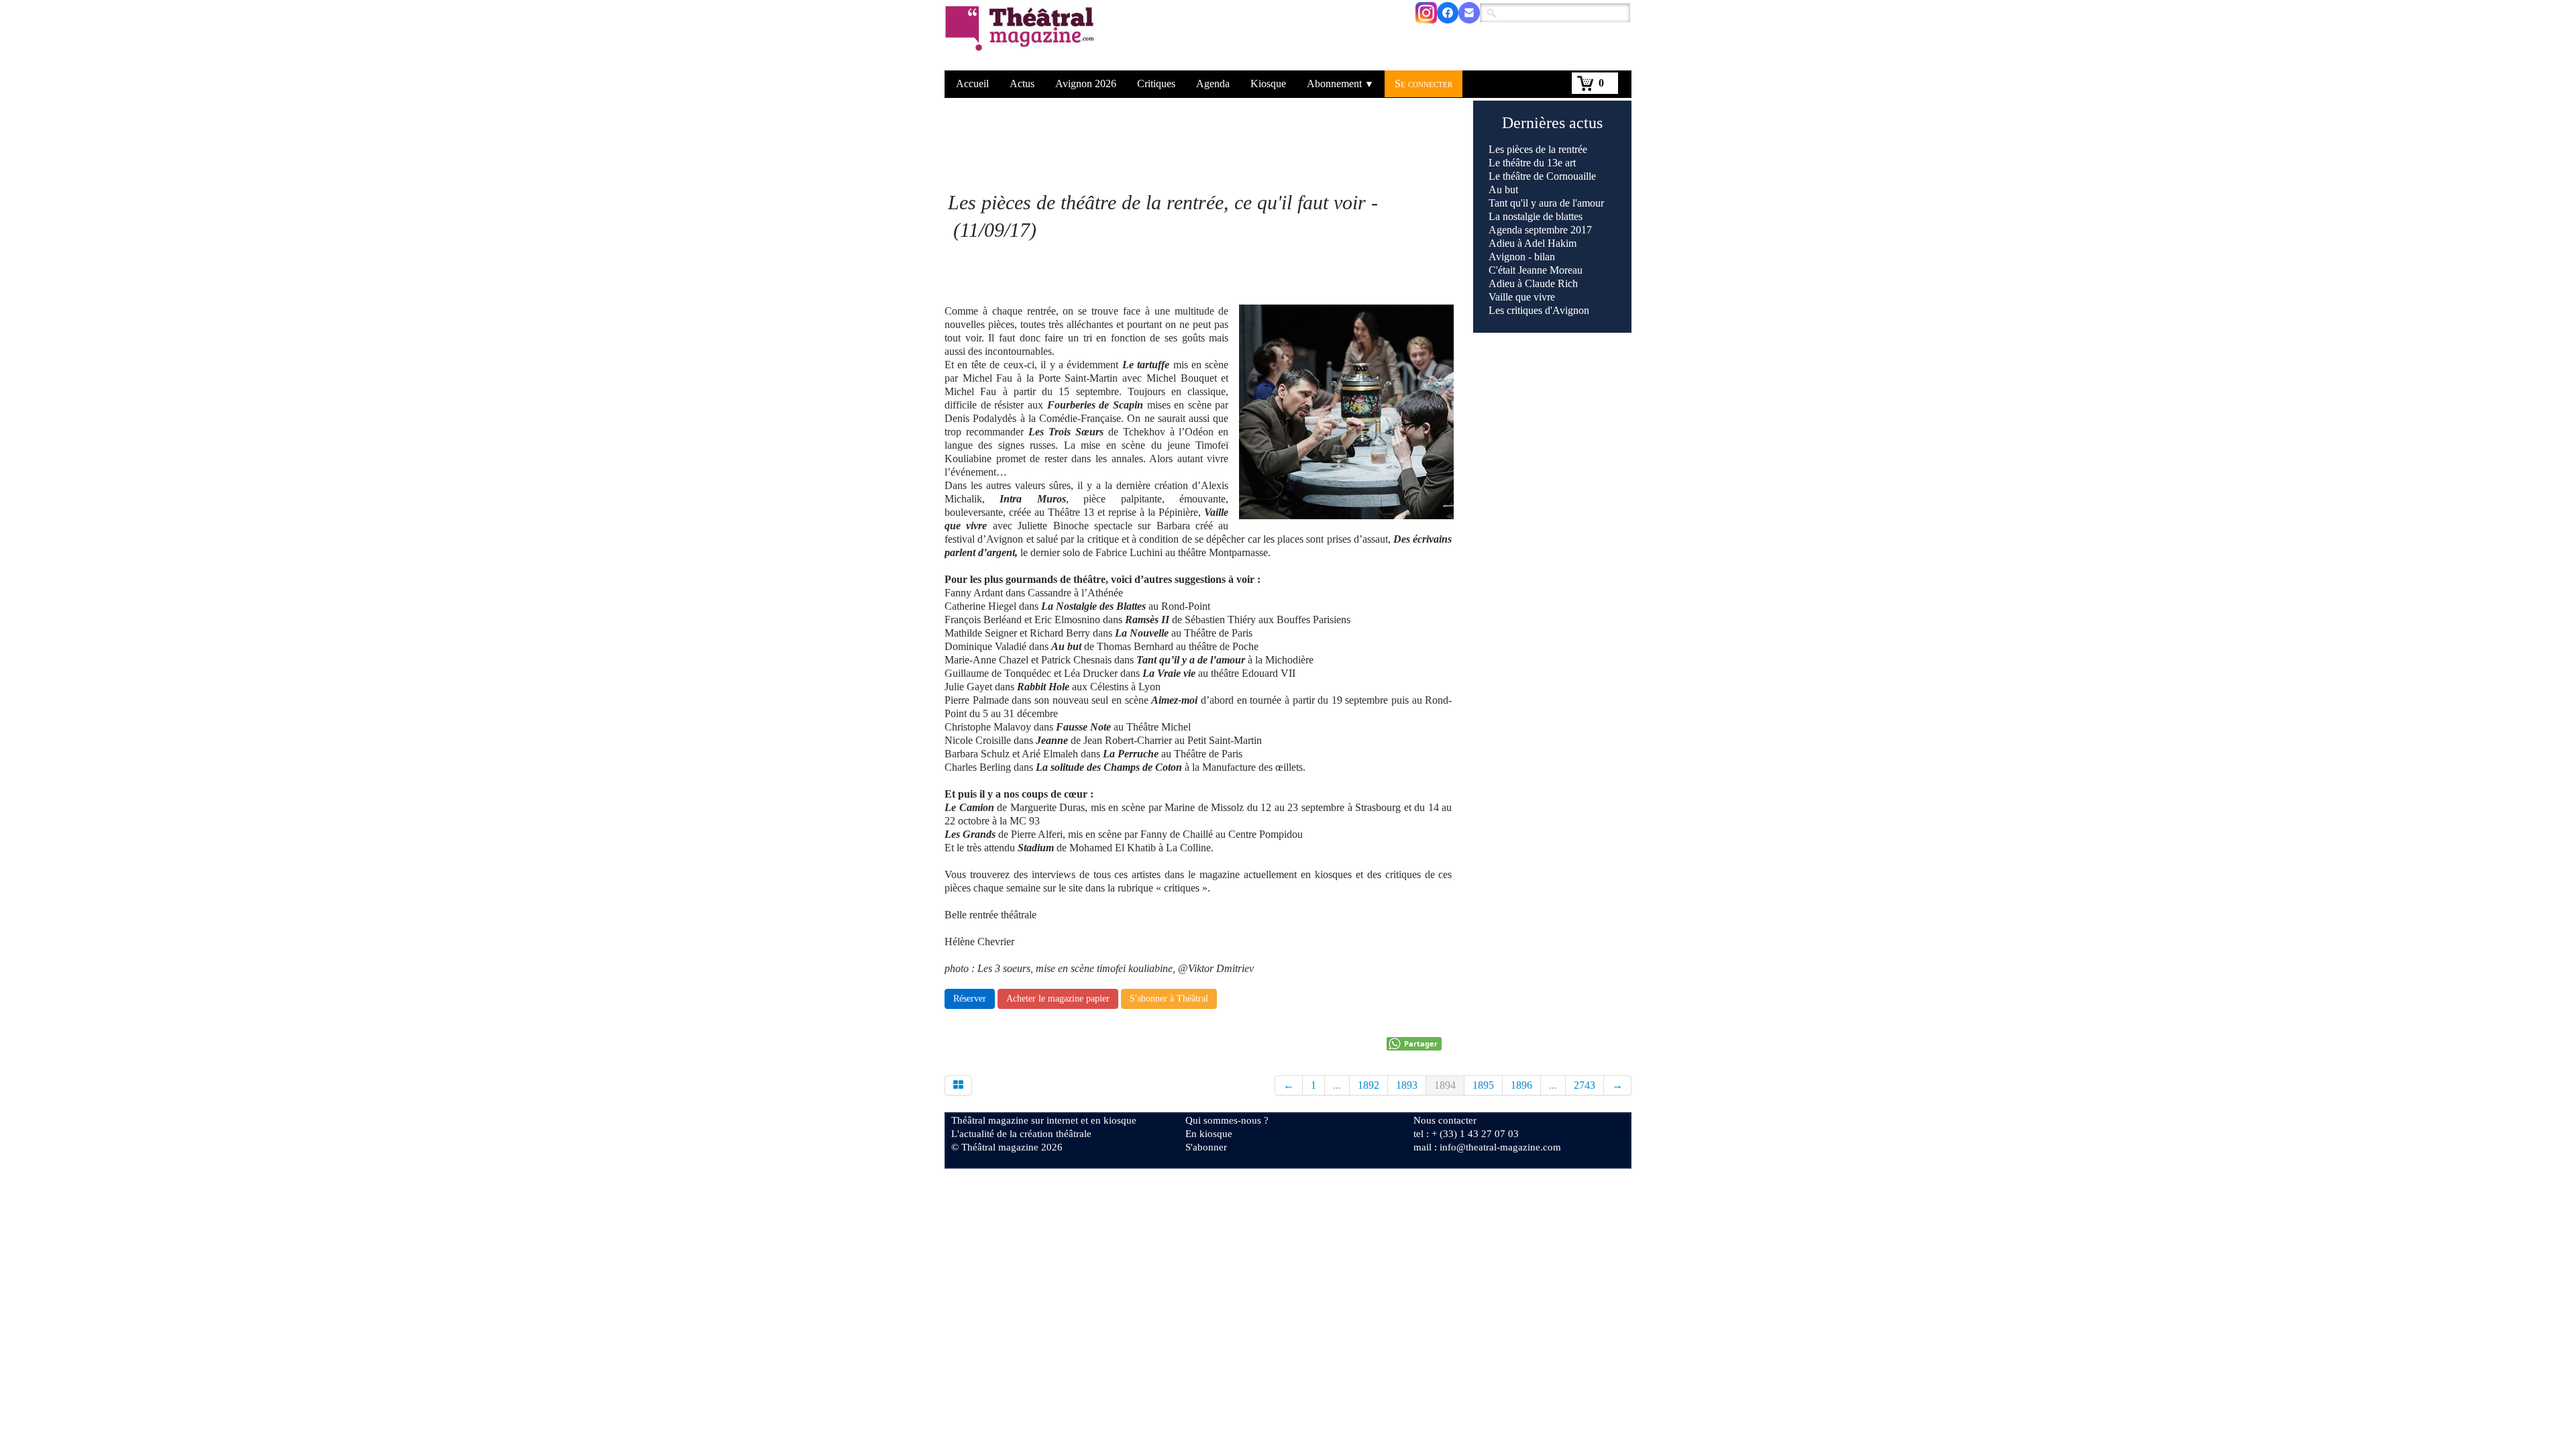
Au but (1503, 190)
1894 (1445, 1085)
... (1337, 1085)
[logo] (1022, 37)
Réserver (970, 999)
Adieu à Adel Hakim (1533, 243)
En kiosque (1209, 1134)
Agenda (1213, 84)
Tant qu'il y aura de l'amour (1546, 203)
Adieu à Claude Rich (1533, 283)
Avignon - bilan (1522, 257)
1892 (1368, 1085)
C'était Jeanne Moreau (1536, 270)
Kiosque (1268, 84)
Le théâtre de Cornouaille (1542, 176)
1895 (1483, 1085)
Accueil (972, 84)
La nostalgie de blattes (1536, 216)
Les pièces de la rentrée (1538, 149)
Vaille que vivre (1522, 297)
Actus (1022, 84)
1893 (1407, 1085)
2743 (1585, 1085)
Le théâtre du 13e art (1532, 163)
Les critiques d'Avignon (1539, 310)
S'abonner (1206, 1147)
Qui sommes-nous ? (1227, 1120)
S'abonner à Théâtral (1169, 999)
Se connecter (1424, 84)
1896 (1521, 1085)
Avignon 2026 (1086, 84)
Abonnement (1340, 84)
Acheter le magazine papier (1058, 999)
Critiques (1156, 84)
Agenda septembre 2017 (1540, 230)
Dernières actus (1552, 123)
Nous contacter (1445, 1120)
